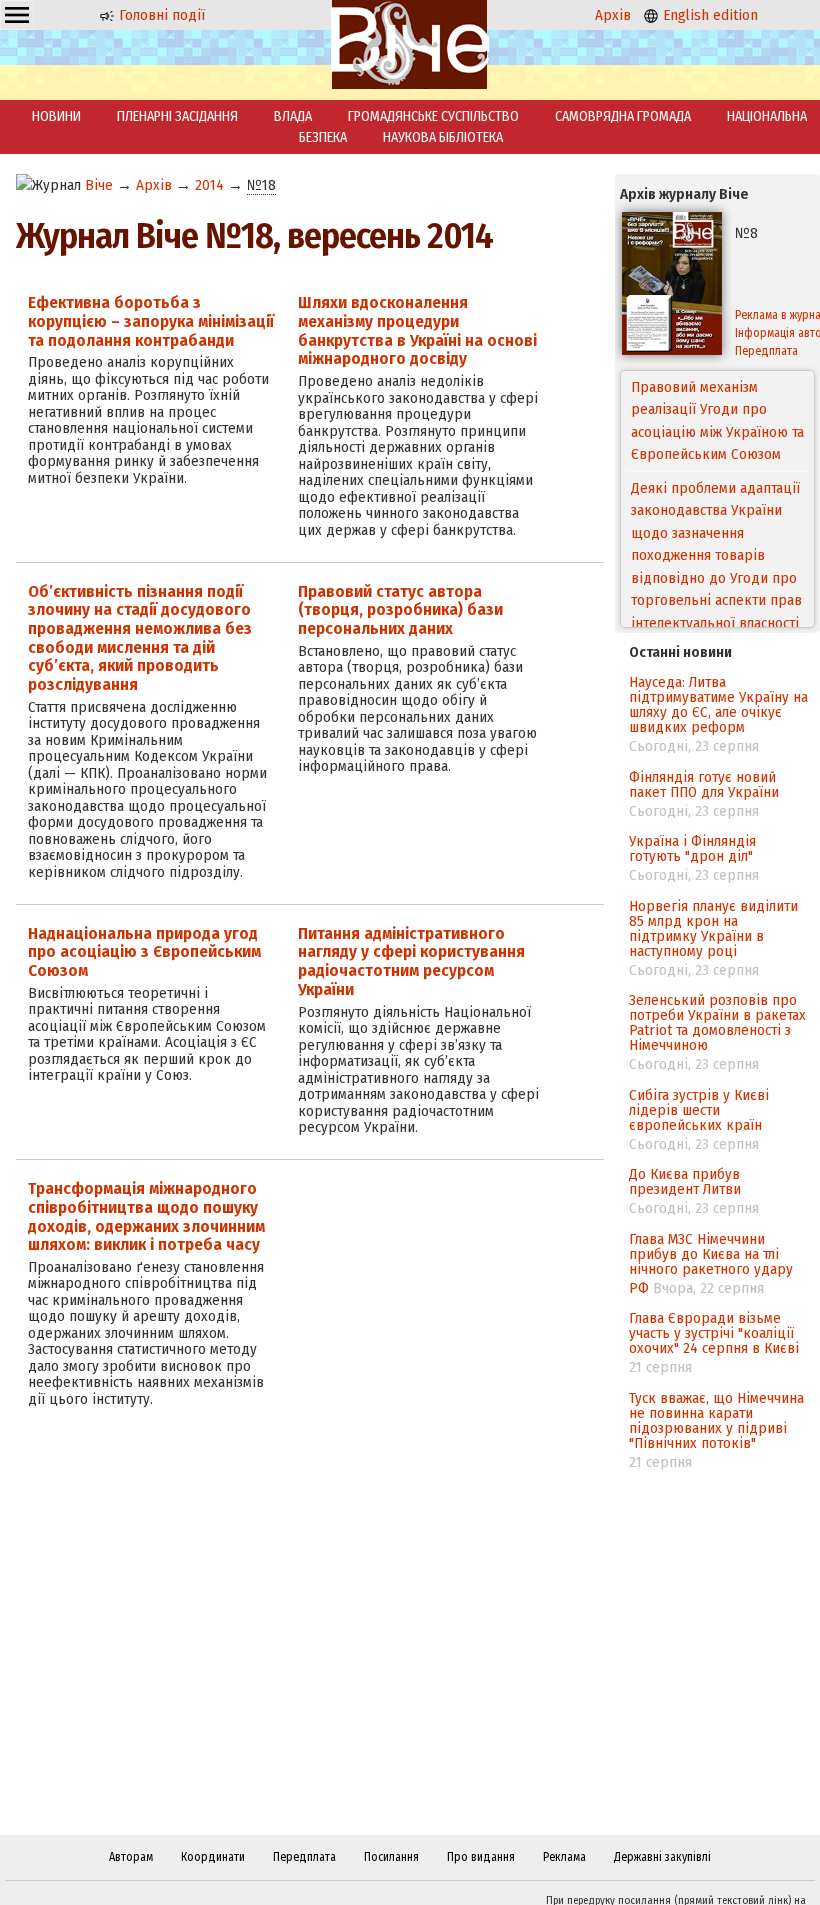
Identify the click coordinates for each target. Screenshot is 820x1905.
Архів (613, 15)
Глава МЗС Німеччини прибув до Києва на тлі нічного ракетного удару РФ (711, 1263)
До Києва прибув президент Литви (685, 1181)
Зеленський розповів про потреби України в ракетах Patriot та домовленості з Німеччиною (717, 1022)
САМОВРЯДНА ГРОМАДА (623, 116)
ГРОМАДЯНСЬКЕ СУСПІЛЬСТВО (433, 116)
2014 (209, 185)
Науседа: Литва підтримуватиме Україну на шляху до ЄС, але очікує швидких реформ (718, 704)
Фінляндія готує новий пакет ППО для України (704, 784)
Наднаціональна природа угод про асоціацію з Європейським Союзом (144, 952)
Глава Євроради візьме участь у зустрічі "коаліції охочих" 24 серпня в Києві (714, 1333)
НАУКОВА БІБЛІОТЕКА (443, 137)
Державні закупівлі (662, 1857)
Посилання (391, 1857)
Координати (213, 1857)
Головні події (160, 15)
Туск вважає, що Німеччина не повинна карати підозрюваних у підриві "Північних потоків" (716, 1420)
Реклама (564, 1857)
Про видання (481, 1857)
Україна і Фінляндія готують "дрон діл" (692, 848)
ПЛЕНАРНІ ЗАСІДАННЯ (177, 116)
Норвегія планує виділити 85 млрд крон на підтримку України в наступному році (713, 928)
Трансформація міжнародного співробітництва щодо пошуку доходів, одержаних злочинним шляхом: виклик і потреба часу (146, 1216)
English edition (708, 15)
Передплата (304, 1857)
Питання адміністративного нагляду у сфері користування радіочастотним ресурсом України (411, 961)
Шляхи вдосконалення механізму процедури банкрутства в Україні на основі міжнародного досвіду (417, 330)
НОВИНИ (56, 116)
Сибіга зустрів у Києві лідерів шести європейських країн (699, 1110)
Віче (99, 185)
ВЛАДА (293, 116)
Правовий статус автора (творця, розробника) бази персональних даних (400, 610)
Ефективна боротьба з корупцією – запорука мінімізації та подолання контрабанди (151, 321)
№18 (261, 185)
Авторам (131, 1857)
